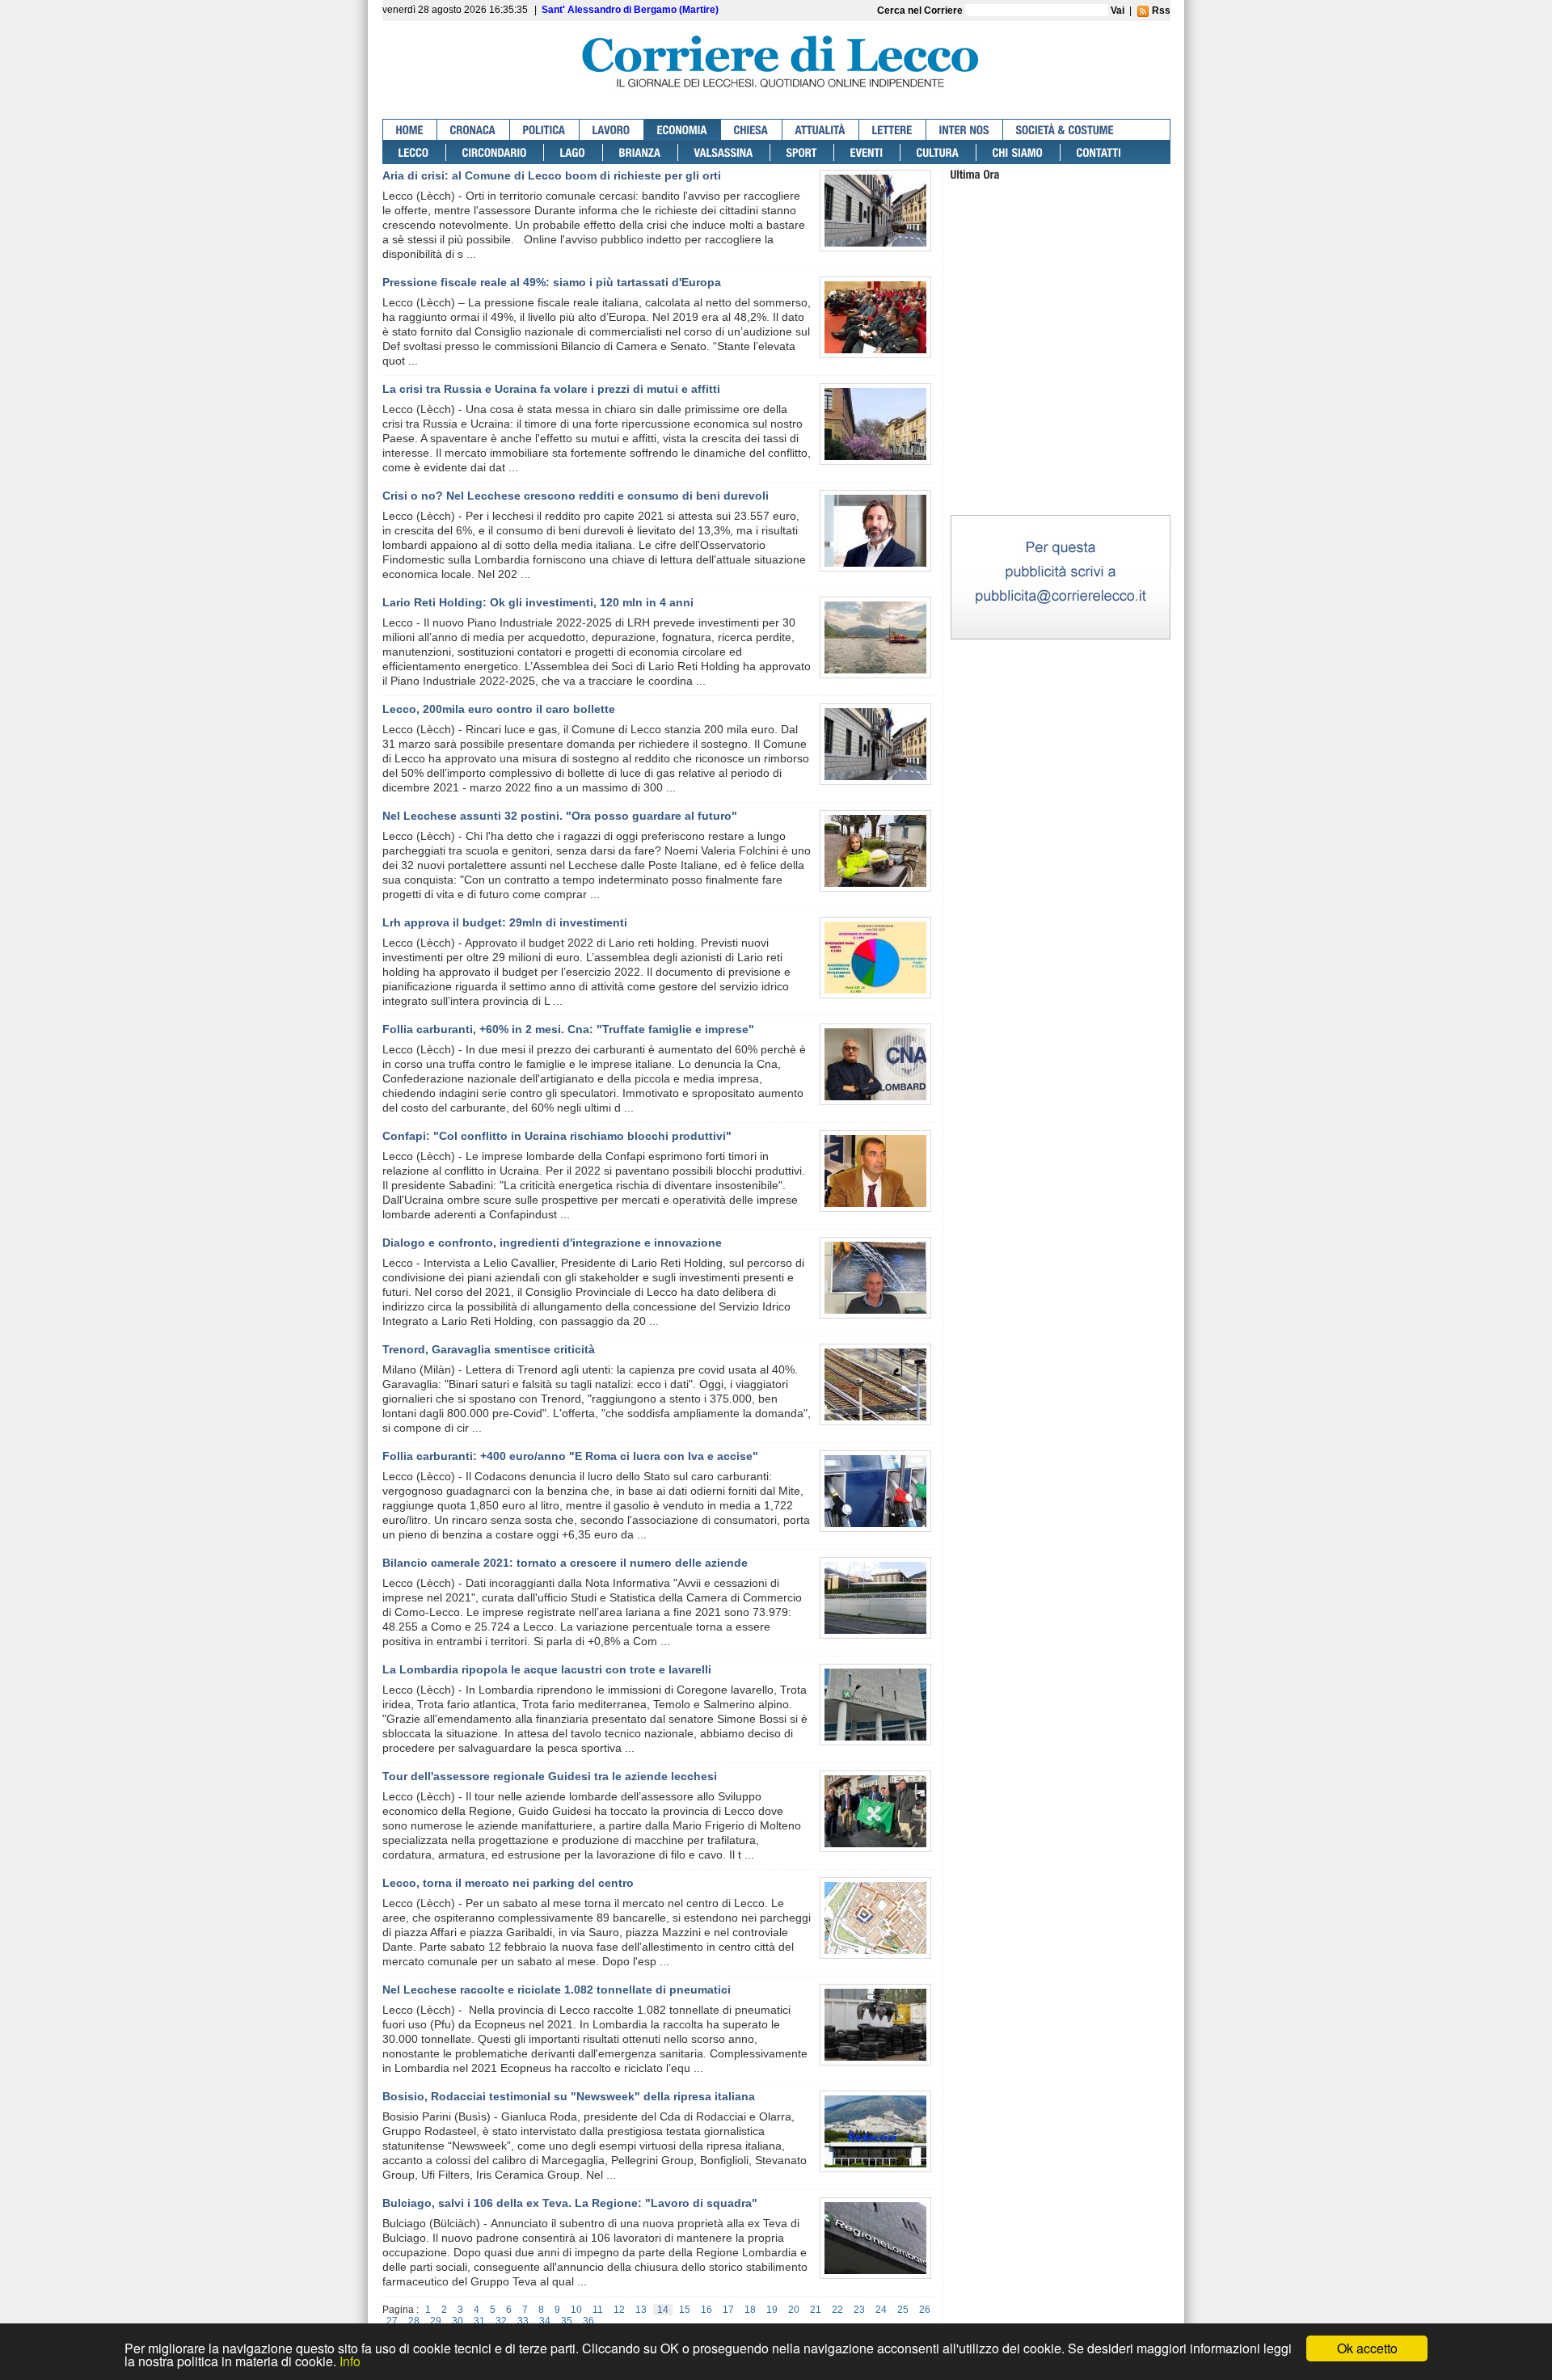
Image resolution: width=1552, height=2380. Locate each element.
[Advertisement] (1061, 411)
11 (598, 2310)
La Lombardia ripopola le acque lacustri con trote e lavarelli (547, 1669)
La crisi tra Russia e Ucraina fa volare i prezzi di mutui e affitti (551, 389)
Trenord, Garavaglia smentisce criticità (489, 1349)
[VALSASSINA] (724, 152)
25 (903, 2310)
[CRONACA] (474, 130)
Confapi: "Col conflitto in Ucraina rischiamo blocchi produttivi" (557, 1136)
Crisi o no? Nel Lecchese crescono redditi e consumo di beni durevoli (576, 496)
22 (837, 2310)
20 (794, 2310)
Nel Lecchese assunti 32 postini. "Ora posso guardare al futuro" (560, 816)
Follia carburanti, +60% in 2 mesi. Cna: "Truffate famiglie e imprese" (568, 1029)
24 (881, 2310)
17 (728, 2310)
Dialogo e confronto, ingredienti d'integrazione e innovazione (552, 1243)
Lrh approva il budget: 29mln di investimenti (505, 922)
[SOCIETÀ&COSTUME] (1065, 130)
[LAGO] (574, 152)
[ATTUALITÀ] (821, 130)
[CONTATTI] (1099, 152)
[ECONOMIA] (683, 130)
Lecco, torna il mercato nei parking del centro (508, 1883)
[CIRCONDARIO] (495, 152)
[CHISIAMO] (1018, 152)
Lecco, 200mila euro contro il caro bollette (499, 709)
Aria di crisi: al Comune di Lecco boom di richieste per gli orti (552, 175)
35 (567, 2321)
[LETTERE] (893, 130)
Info (350, 2361)
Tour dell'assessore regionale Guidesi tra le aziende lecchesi (550, 1776)
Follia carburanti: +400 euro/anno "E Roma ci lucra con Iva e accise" (570, 1456)
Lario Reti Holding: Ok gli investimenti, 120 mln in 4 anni (538, 602)
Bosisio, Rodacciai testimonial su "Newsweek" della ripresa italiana (569, 2096)
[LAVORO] (612, 130)
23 (859, 2310)
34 (545, 2321)
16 (706, 2310)
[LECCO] (414, 152)
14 (663, 2310)
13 (641, 2310)
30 (458, 2321)
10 (576, 2310)
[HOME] (410, 130)
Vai (1118, 11)
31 (479, 2321)
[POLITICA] (545, 130)
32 (501, 2321)
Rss (1160, 11)
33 (523, 2321)
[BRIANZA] (641, 152)
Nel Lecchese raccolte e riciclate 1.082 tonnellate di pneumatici (557, 1990)
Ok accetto (1367, 2348)
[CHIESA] (752, 130)
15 (685, 2310)
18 (750, 2310)
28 (414, 2321)
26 (925, 2310)
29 (436, 2321)
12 (619, 2310)
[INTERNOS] (965, 130)
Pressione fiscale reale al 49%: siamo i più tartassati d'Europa (552, 282)
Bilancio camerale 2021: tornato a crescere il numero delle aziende (565, 1563)
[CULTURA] (938, 152)
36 (588, 2321)
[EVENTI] (867, 152)
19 (772, 2310)
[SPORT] (802, 152)
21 (816, 2310)
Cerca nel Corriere (921, 11)
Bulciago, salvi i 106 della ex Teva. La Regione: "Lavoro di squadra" (570, 2203)
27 (392, 2321)
